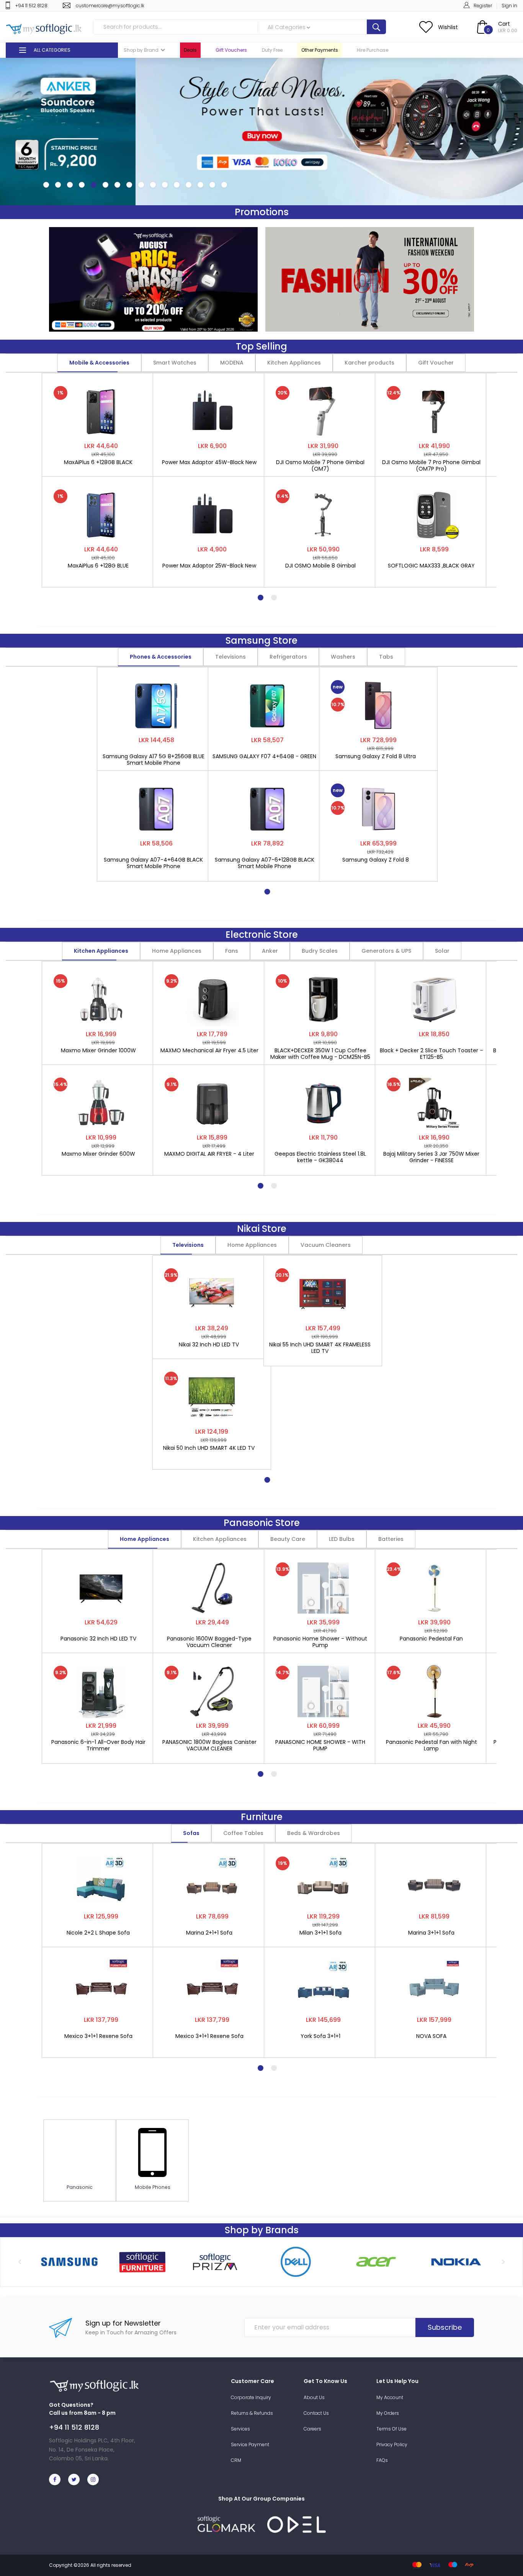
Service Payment (250, 2444)
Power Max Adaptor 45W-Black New (209, 463)
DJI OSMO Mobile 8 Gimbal (320, 566)
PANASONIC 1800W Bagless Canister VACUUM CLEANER (209, 1745)
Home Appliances (177, 951)
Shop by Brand (141, 50)
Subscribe (445, 2327)
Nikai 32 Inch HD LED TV (209, 1345)
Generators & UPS (386, 951)
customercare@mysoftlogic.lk (110, 6)
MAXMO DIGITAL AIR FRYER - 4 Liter (209, 1154)
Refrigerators (288, 657)
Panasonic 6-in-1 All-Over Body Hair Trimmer (98, 1745)
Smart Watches (175, 363)
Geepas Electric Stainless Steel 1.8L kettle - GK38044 (320, 1157)
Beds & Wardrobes (314, 1833)
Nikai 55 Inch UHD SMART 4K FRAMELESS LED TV (320, 1348)
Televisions (230, 657)
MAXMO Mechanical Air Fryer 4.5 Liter (209, 1051)
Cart (504, 24)
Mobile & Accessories (99, 363)
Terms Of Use (391, 2429)
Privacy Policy (392, 2444)
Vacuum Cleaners (326, 1245)
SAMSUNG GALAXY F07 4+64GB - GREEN (264, 757)
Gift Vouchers (231, 50)
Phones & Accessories (161, 657)
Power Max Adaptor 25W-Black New (209, 566)
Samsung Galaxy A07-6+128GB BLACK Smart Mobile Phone (265, 863)
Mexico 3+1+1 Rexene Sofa (98, 2036)
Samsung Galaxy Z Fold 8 (376, 860)
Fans (232, 951)
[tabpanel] (101, 476)
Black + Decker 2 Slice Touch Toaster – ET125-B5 (431, 1054)
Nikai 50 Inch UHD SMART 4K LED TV (209, 1448)
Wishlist (448, 27)
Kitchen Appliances (294, 363)
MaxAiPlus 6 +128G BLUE (98, 566)
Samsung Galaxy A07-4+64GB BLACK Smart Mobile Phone (153, 863)
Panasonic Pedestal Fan (431, 1639)
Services (240, 2429)
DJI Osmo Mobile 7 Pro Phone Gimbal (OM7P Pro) (431, 466)
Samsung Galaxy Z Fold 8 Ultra (376, 757)
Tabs (386, 657)
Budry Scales (320, 951)
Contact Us (316, 2413)
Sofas (191, 1833)
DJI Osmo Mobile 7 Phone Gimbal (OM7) (320, 466)
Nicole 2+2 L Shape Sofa (98, 1933)
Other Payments (320, 50)
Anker (270, 951)
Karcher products (369, 363)
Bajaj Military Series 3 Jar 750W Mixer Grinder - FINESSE (431, 1157)
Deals (190, 50)
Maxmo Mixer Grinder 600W (98, 1154)
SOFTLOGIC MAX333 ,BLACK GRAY (431, 566)
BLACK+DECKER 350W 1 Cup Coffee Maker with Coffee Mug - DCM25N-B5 (320, 1054)
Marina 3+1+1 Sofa (431, 1933)
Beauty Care (288, 1539)
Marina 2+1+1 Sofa (209, 1933)
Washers (343, 657)
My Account (390, 2397)
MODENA (232, 363)
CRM (236, 2460)
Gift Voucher (436, 363)
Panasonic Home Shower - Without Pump (320, 1642)
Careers (312, 2429)
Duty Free (272, 50)
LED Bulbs (342, 1539)
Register (483, 6)
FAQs (382, 2460)
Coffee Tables (243, 1833)
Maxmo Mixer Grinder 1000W (98, 1051)
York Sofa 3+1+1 (320, 2036)
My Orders (388, 2413)
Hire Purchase (373, 50)
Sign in (509, 6)
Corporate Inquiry (251, 2397)
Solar (442, 951)
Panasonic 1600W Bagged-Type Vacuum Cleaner (209, 1642)
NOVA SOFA (431, 2036)
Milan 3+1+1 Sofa (320, 1933)
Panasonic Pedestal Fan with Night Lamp (431, 1745)
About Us (314, 2397)
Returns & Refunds (252, 2413)
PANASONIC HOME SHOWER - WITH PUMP (320, 1745)
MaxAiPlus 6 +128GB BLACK (98, 463)
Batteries (391, 1539)
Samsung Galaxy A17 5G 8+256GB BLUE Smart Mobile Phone (154, 760)
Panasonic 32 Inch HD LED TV (98, 1639)
